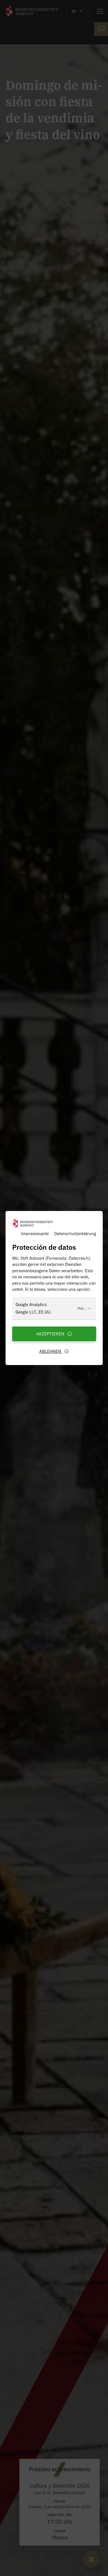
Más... (82, 1308)
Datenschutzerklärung (75, 1233)
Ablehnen (51, 1351)
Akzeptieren (51, 1334)
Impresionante (35, 1233)
